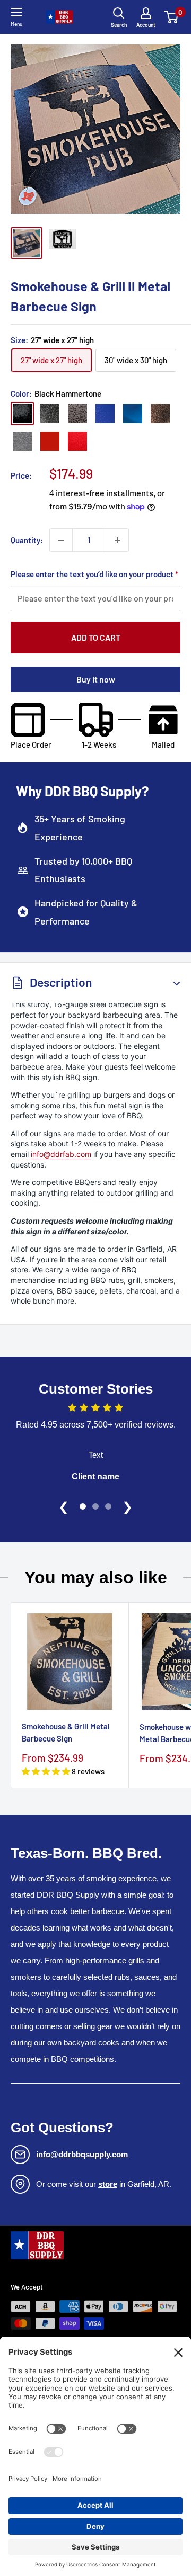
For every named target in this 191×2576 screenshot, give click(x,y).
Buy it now (96, 679)
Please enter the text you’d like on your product (94, 574)
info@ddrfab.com (61, 1154)
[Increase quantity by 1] (117, 540)
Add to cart (96, 637)
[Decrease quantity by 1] (61, 540)
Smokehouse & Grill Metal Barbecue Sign (66, 1732)
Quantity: (27, 540)
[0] (172, 17)
